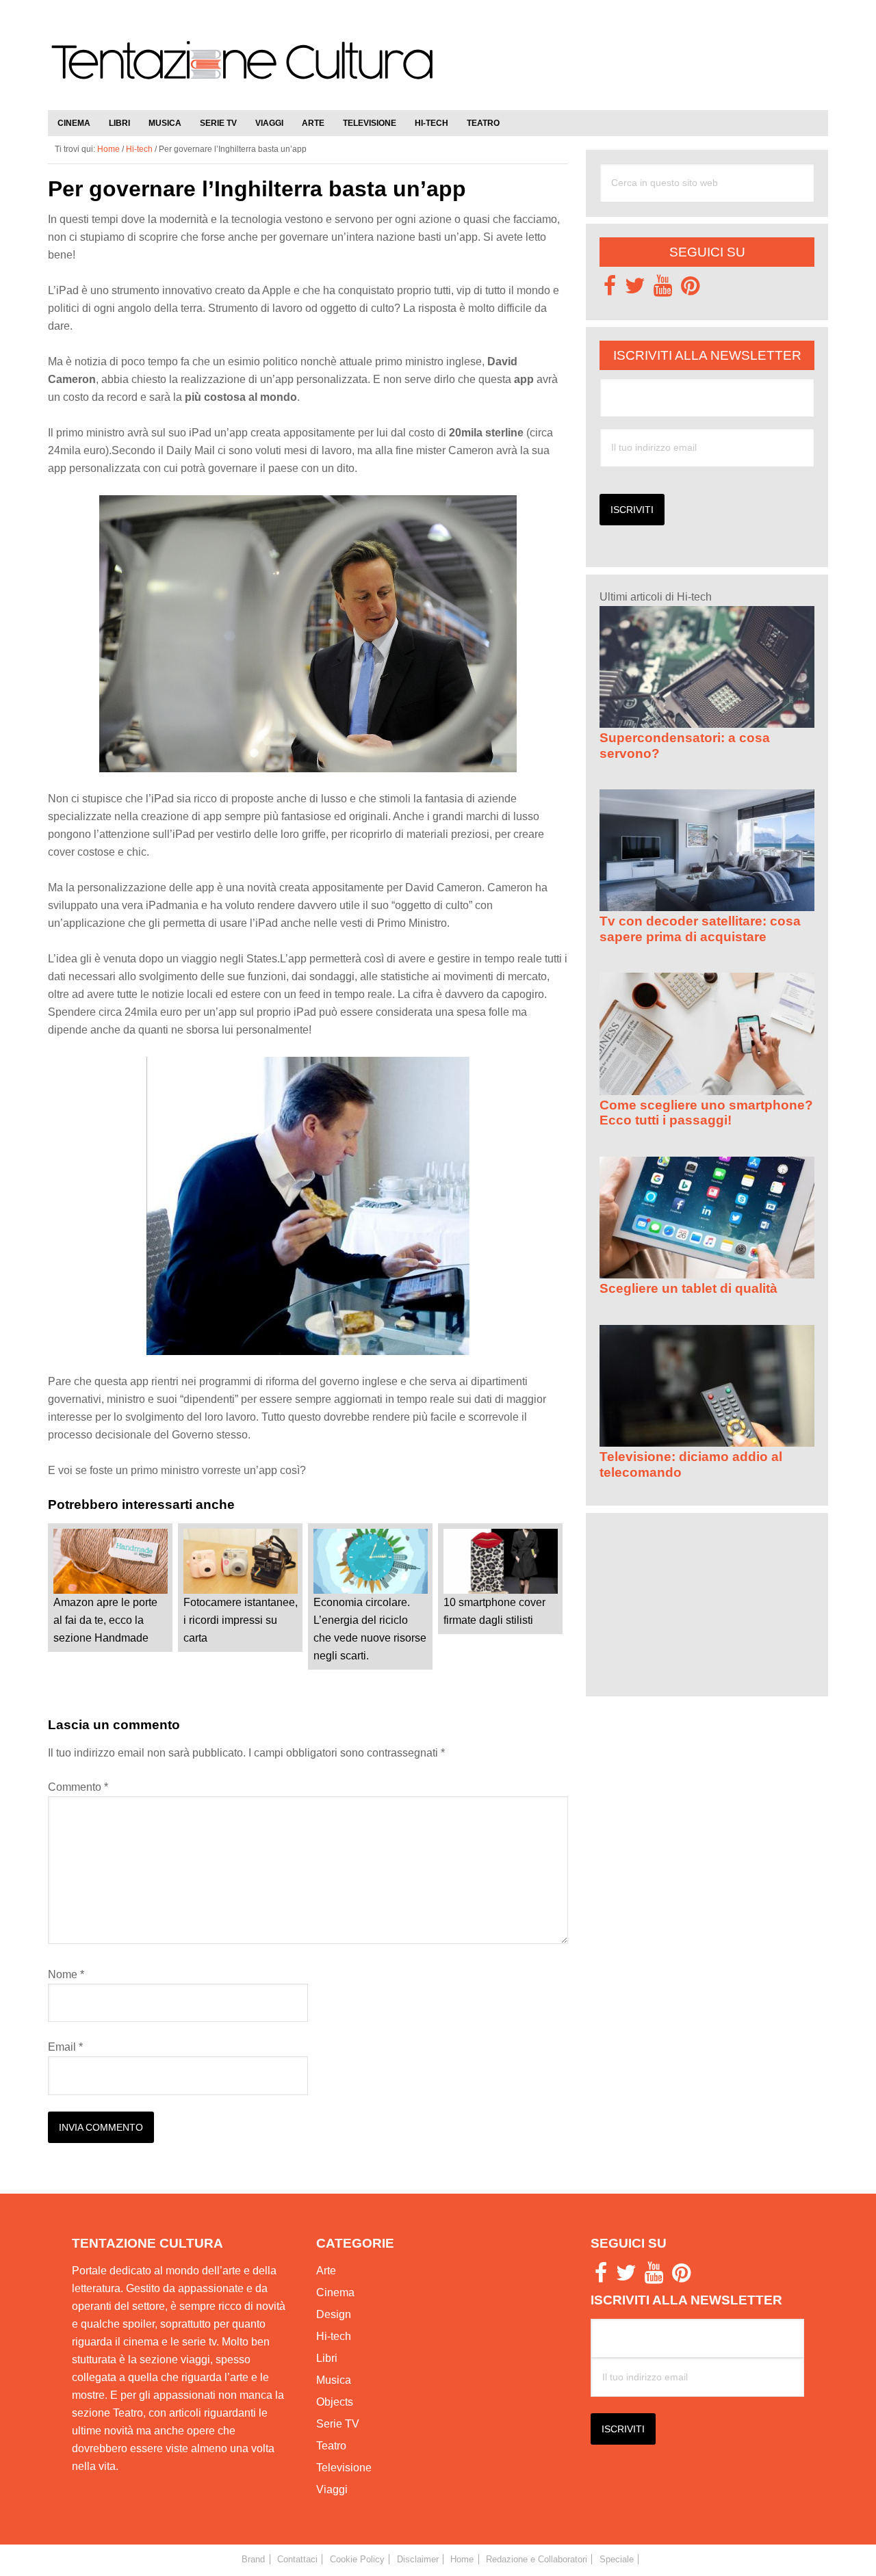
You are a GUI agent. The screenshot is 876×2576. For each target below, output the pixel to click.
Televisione (344, 2468)
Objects (335, 2402)
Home (462, 2559)
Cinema (335, 2292)
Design (334, 2314)
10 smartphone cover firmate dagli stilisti (494, 1611)
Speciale (617, 2559)
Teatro (331, 2446)
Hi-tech (334, 2336)
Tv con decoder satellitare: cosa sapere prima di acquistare (700, 929)
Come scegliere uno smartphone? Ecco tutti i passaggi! (706, 1113)
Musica (334, 2380)
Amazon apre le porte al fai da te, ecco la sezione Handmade (105, 1620)
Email (65, 2047)
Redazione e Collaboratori (537, 2559)
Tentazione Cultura (243, 70)
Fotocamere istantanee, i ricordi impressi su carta (241, 1620)
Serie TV (338, 2424)
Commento (78, 1787)
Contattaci (297, 2559)
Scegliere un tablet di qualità (688, 1288)
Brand (253, 2559)
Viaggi (332, 2489)
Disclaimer (418, 2559)
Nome (66, 1974)
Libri (327, 2358)
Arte (326, 2271)
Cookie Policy (357, 2559)
